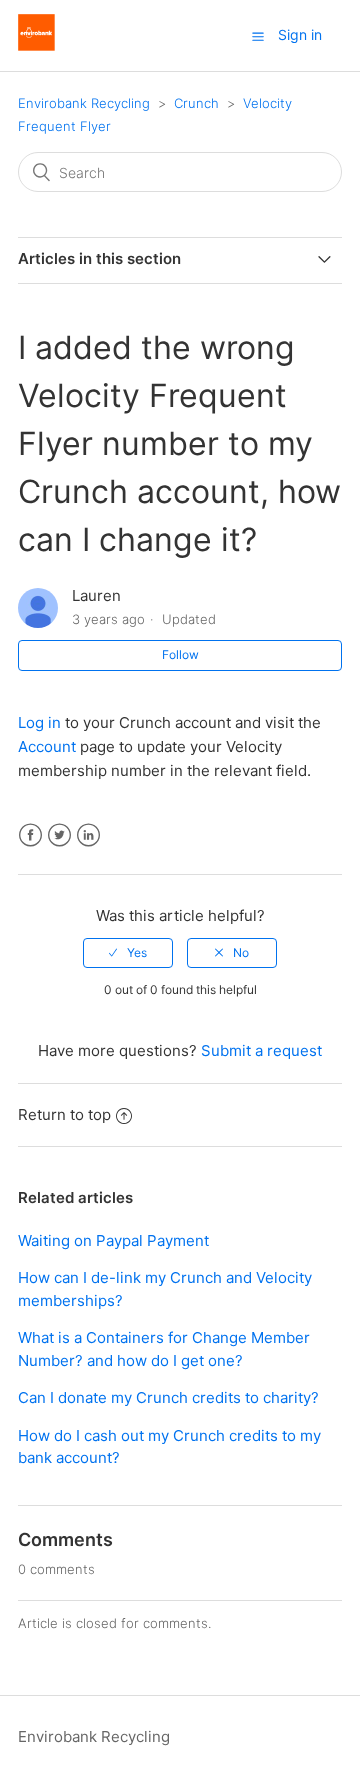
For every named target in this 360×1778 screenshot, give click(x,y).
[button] (258, 36)
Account (47, 746)
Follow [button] (180, 654)
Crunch (196, 103)
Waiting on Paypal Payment (113, 1240)
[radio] (128, 953)
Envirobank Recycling (84, 103)
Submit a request (261, 1050)
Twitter (59, 835)
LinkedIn (88, 835)
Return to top (64, 1114)
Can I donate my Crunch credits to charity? (168, 1397)
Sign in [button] (300, 34)
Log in (41, 722)
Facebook (30, 835)
